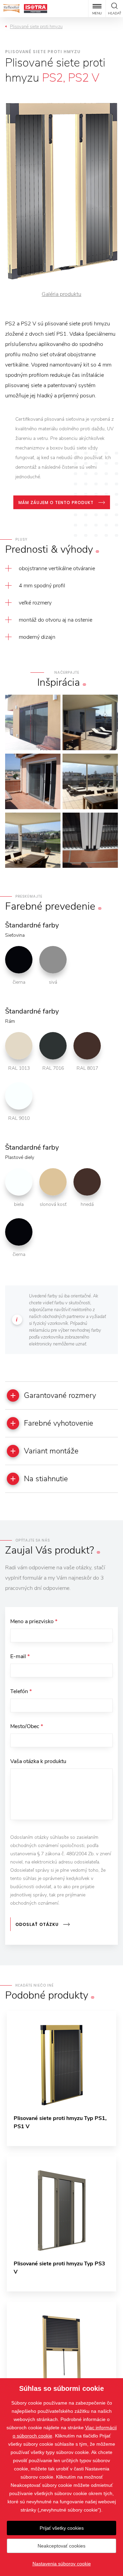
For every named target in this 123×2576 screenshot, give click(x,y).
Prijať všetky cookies (62, 2528)
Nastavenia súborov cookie (62, 2564)
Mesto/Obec (27, 1726)
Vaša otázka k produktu (38, 1761)
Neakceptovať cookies (61, 2546)
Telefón (21, 1691)
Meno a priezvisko (34, 1621)
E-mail (20, 1656)
